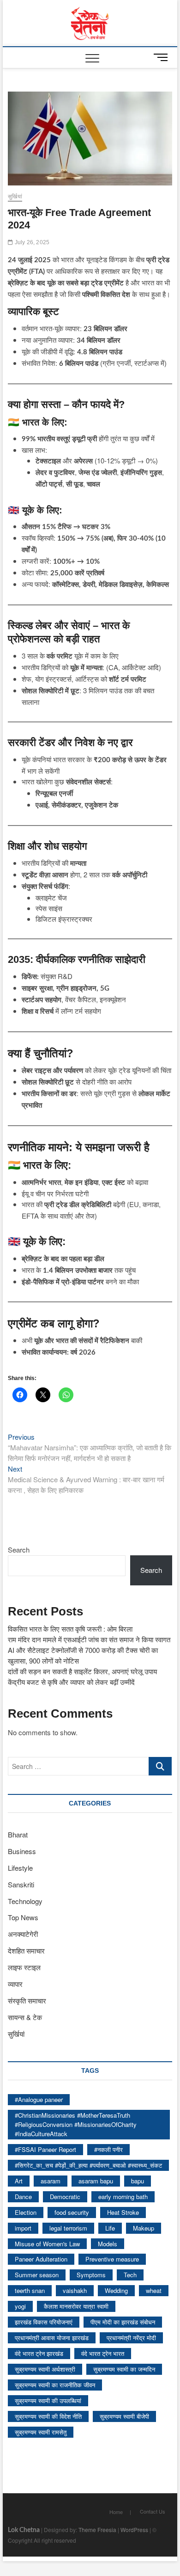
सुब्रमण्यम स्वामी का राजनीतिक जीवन (55, 2385)
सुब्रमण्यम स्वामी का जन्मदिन (124, 2369)
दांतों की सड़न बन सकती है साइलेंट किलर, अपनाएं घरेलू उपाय (82, 1671)
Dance (23, 2197)
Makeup (144, 2228)
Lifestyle (20, 1868)
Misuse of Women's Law (47, 2244)
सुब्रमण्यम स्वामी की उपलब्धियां (48, 2400)
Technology (25, 1901)
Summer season (37, 2275)
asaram (51, 2181)
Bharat (18, 1834)
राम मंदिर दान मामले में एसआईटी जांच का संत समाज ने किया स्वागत (89, 1639)
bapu (138, 2181)
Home (116, 2512)
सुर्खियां (15, 197)
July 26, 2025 (31, 242)
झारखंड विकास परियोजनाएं (44, 2322)
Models (108, 2244)
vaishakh (75, 2290)
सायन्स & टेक (25, 2017)
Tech (130, 2275)
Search (19, 1550)
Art (19, 2181)
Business (22, 1851)
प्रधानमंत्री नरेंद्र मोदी (131, 2338)
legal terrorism (68, 2228)
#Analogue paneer (39, 2099)
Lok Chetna (24, 2530)
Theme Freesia (97, 2530)
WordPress (134, 2530)
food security (72, 2212)
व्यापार (15, 1984)
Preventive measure (112, 2259)
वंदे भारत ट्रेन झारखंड (39, 2353)
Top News (23, 1917)
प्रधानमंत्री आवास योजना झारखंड (52, 2338)
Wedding (116, 2290)
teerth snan (30, 2290)
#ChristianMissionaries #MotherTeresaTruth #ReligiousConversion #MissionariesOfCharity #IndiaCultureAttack (76, 2124)
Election (26, 2212)
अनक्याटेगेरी (23, 1934)
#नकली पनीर (108, 2149)
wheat (154, 2290)
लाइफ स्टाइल (24, 1967)
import (23, 2228)
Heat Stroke (123, 2212)
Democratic (65, 2197)
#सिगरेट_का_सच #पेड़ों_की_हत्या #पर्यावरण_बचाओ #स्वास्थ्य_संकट (88, 2165)
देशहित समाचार (26, 1950)
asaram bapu (96, 2181)
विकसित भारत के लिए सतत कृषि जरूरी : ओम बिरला (70, 1629)
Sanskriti (21, 1884)
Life (110, 2228)
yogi (20, 2306)
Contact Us (153, 2511)
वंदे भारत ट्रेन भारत (103, 2353)
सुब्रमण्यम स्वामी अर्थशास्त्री (45, 2369)
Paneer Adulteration (41, 2259)
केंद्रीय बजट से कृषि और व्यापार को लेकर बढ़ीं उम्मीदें (71, 1682)
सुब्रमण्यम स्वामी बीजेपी (124, 2416)
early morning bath (123, 2197)
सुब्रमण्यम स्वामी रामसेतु (41, 2432)
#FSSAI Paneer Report (45, 2149)
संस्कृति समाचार (27, 2000)
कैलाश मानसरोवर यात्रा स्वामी (76, 2306)
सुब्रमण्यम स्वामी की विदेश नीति (48, 2416)
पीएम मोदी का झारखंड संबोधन (123, 2322)
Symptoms (91, 2275)
